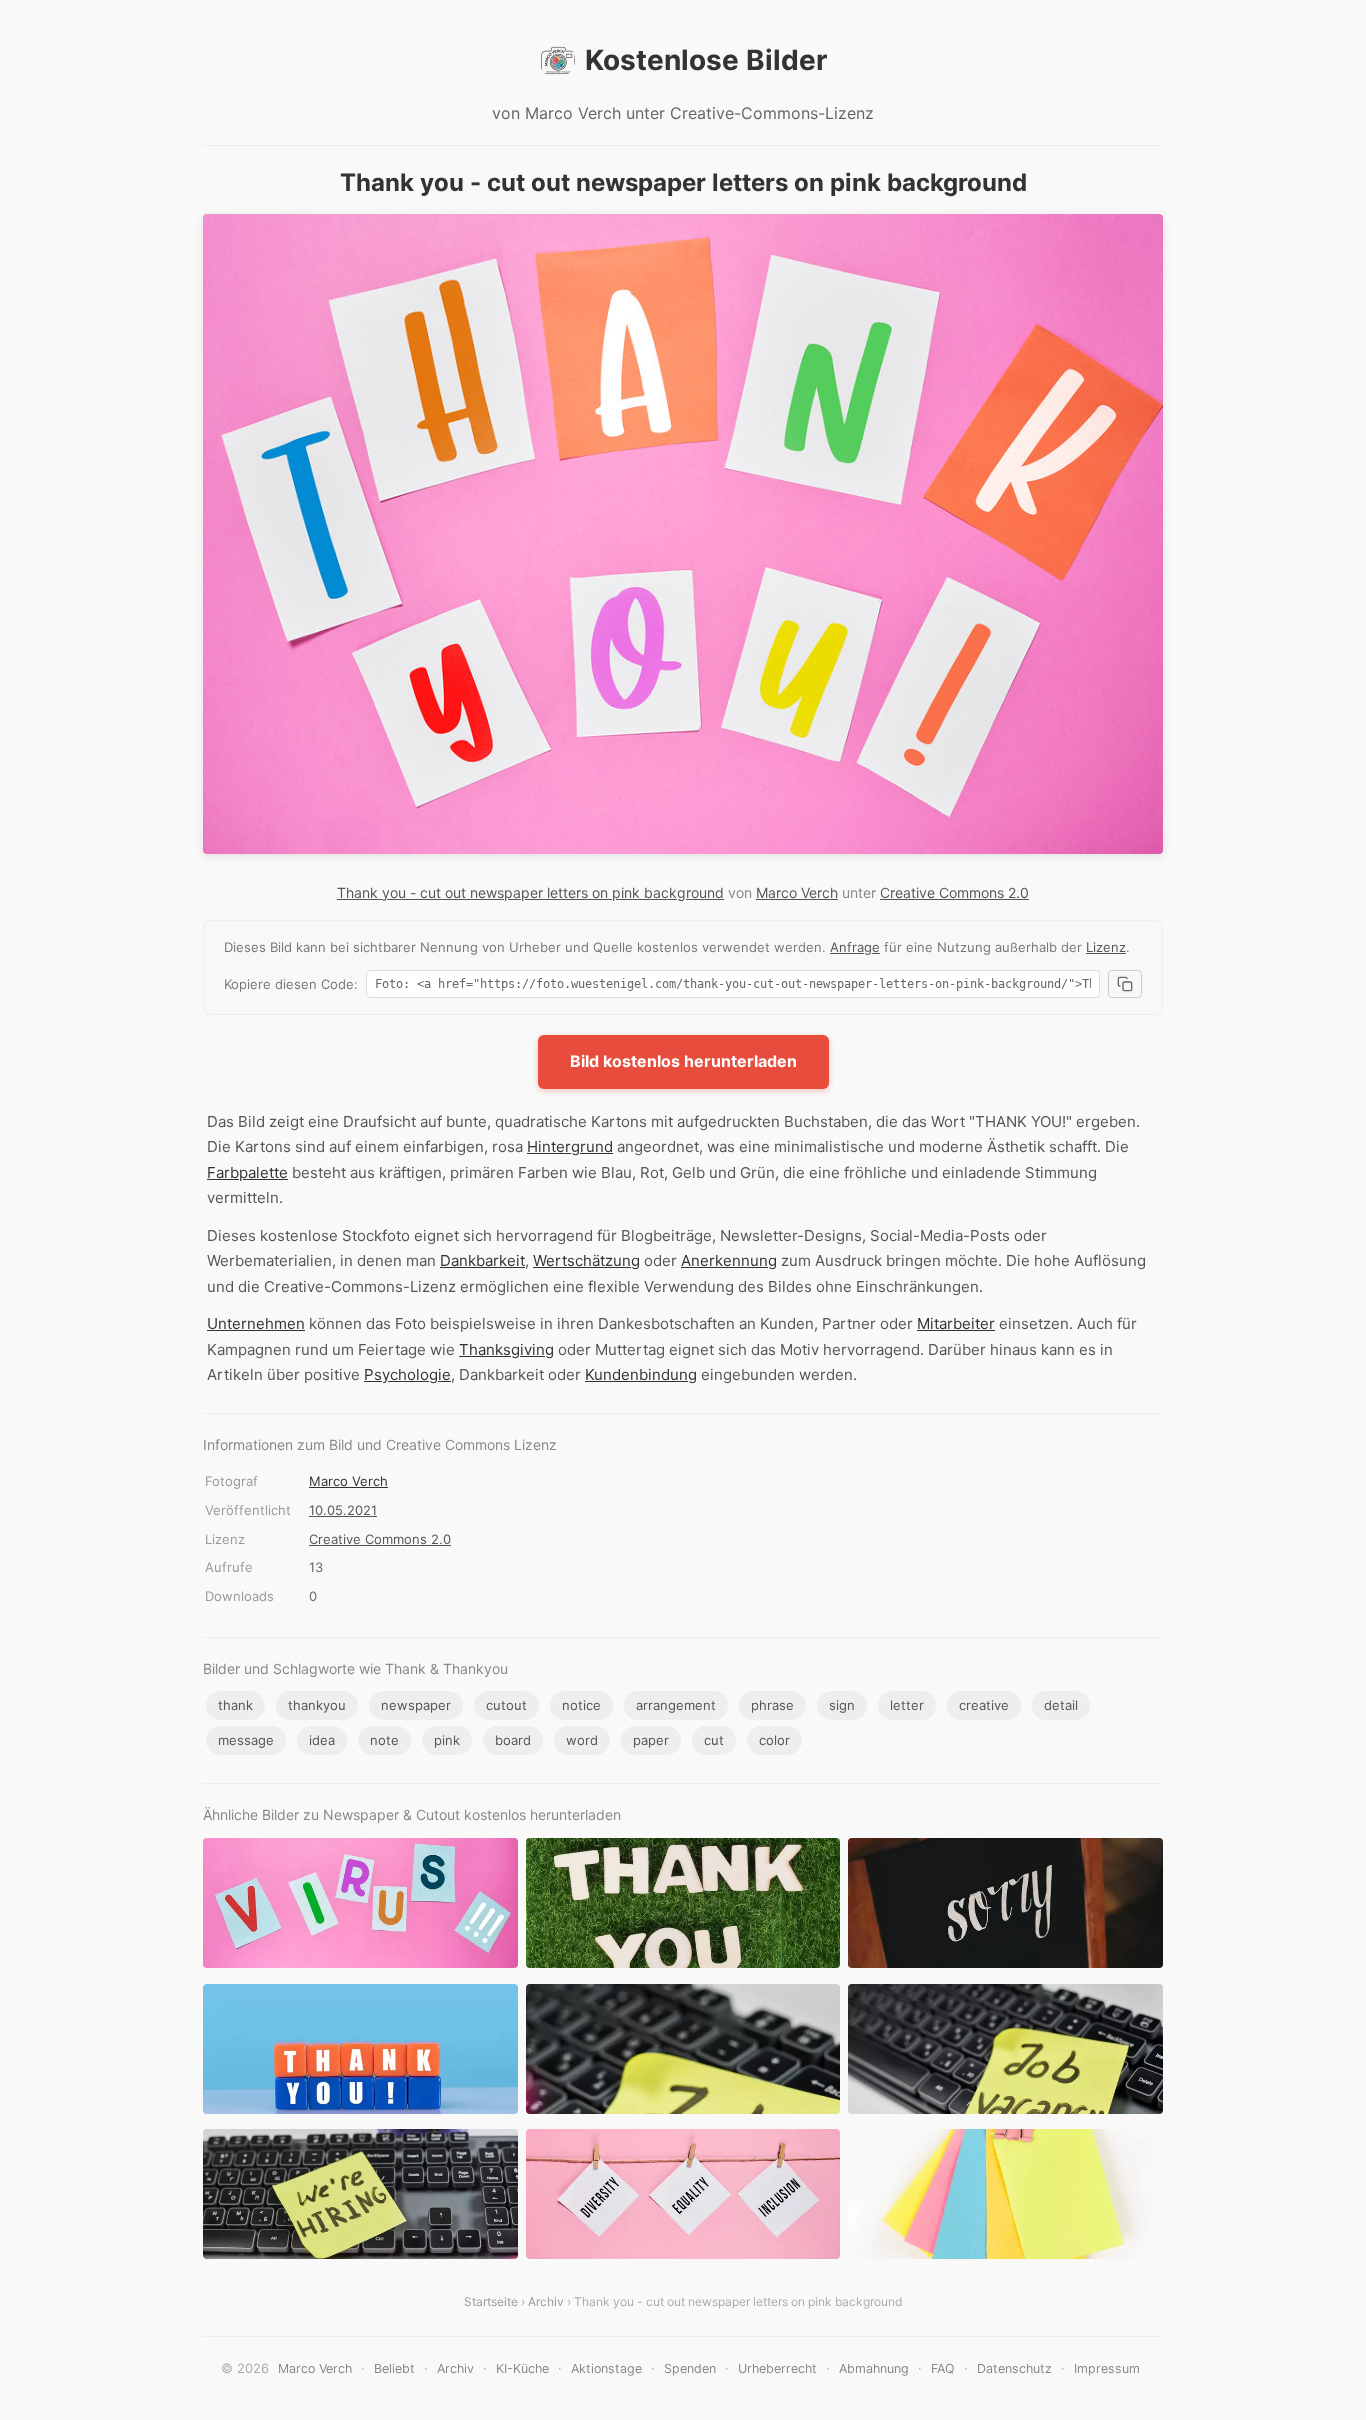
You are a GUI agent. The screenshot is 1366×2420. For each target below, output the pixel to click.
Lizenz (1106, 947)
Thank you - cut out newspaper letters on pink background (530, 892)
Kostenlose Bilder (706, 60)
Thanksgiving (506, 1349)
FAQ (943, 2368)
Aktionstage (606, 2368)
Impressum (1107, 2368)
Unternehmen (256, 1323)
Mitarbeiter (956, 1323)
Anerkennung (729, 1260)
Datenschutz (1014, 2368)
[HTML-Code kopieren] (1125, 984)
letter (907, 1705)
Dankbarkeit (482, 1260)
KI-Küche (522, 2368)
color (774, 1740)
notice (581, 1705)
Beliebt (394, 2368)
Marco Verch (797, 892)
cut (714, 1740)
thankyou (317, 1705)
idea (322, 1740)
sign (842, 1705)
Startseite (491, 2301)
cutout (506, 1705)
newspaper (416, 1705)
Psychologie (407, 1374)
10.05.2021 (343, 1510)
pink (447, 1740)
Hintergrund (570, 1146)
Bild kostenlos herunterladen (683, 1061)
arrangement (676, 1705)
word (582, 1740)
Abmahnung (874, 2368)
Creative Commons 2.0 (954, 892)
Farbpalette (247, 1172)
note (384, 1740)
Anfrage (855, 947)
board (513, 1740)
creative (984, 1705)
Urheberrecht (777, 2368)
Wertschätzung (586, 1260)
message (246, 1740)
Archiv (546, 2301)
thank (235, 1705)
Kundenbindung (641, 1374)
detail (1061, 1705)
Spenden (690, 2368)
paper (651, 1740)
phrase (772, 1705)
